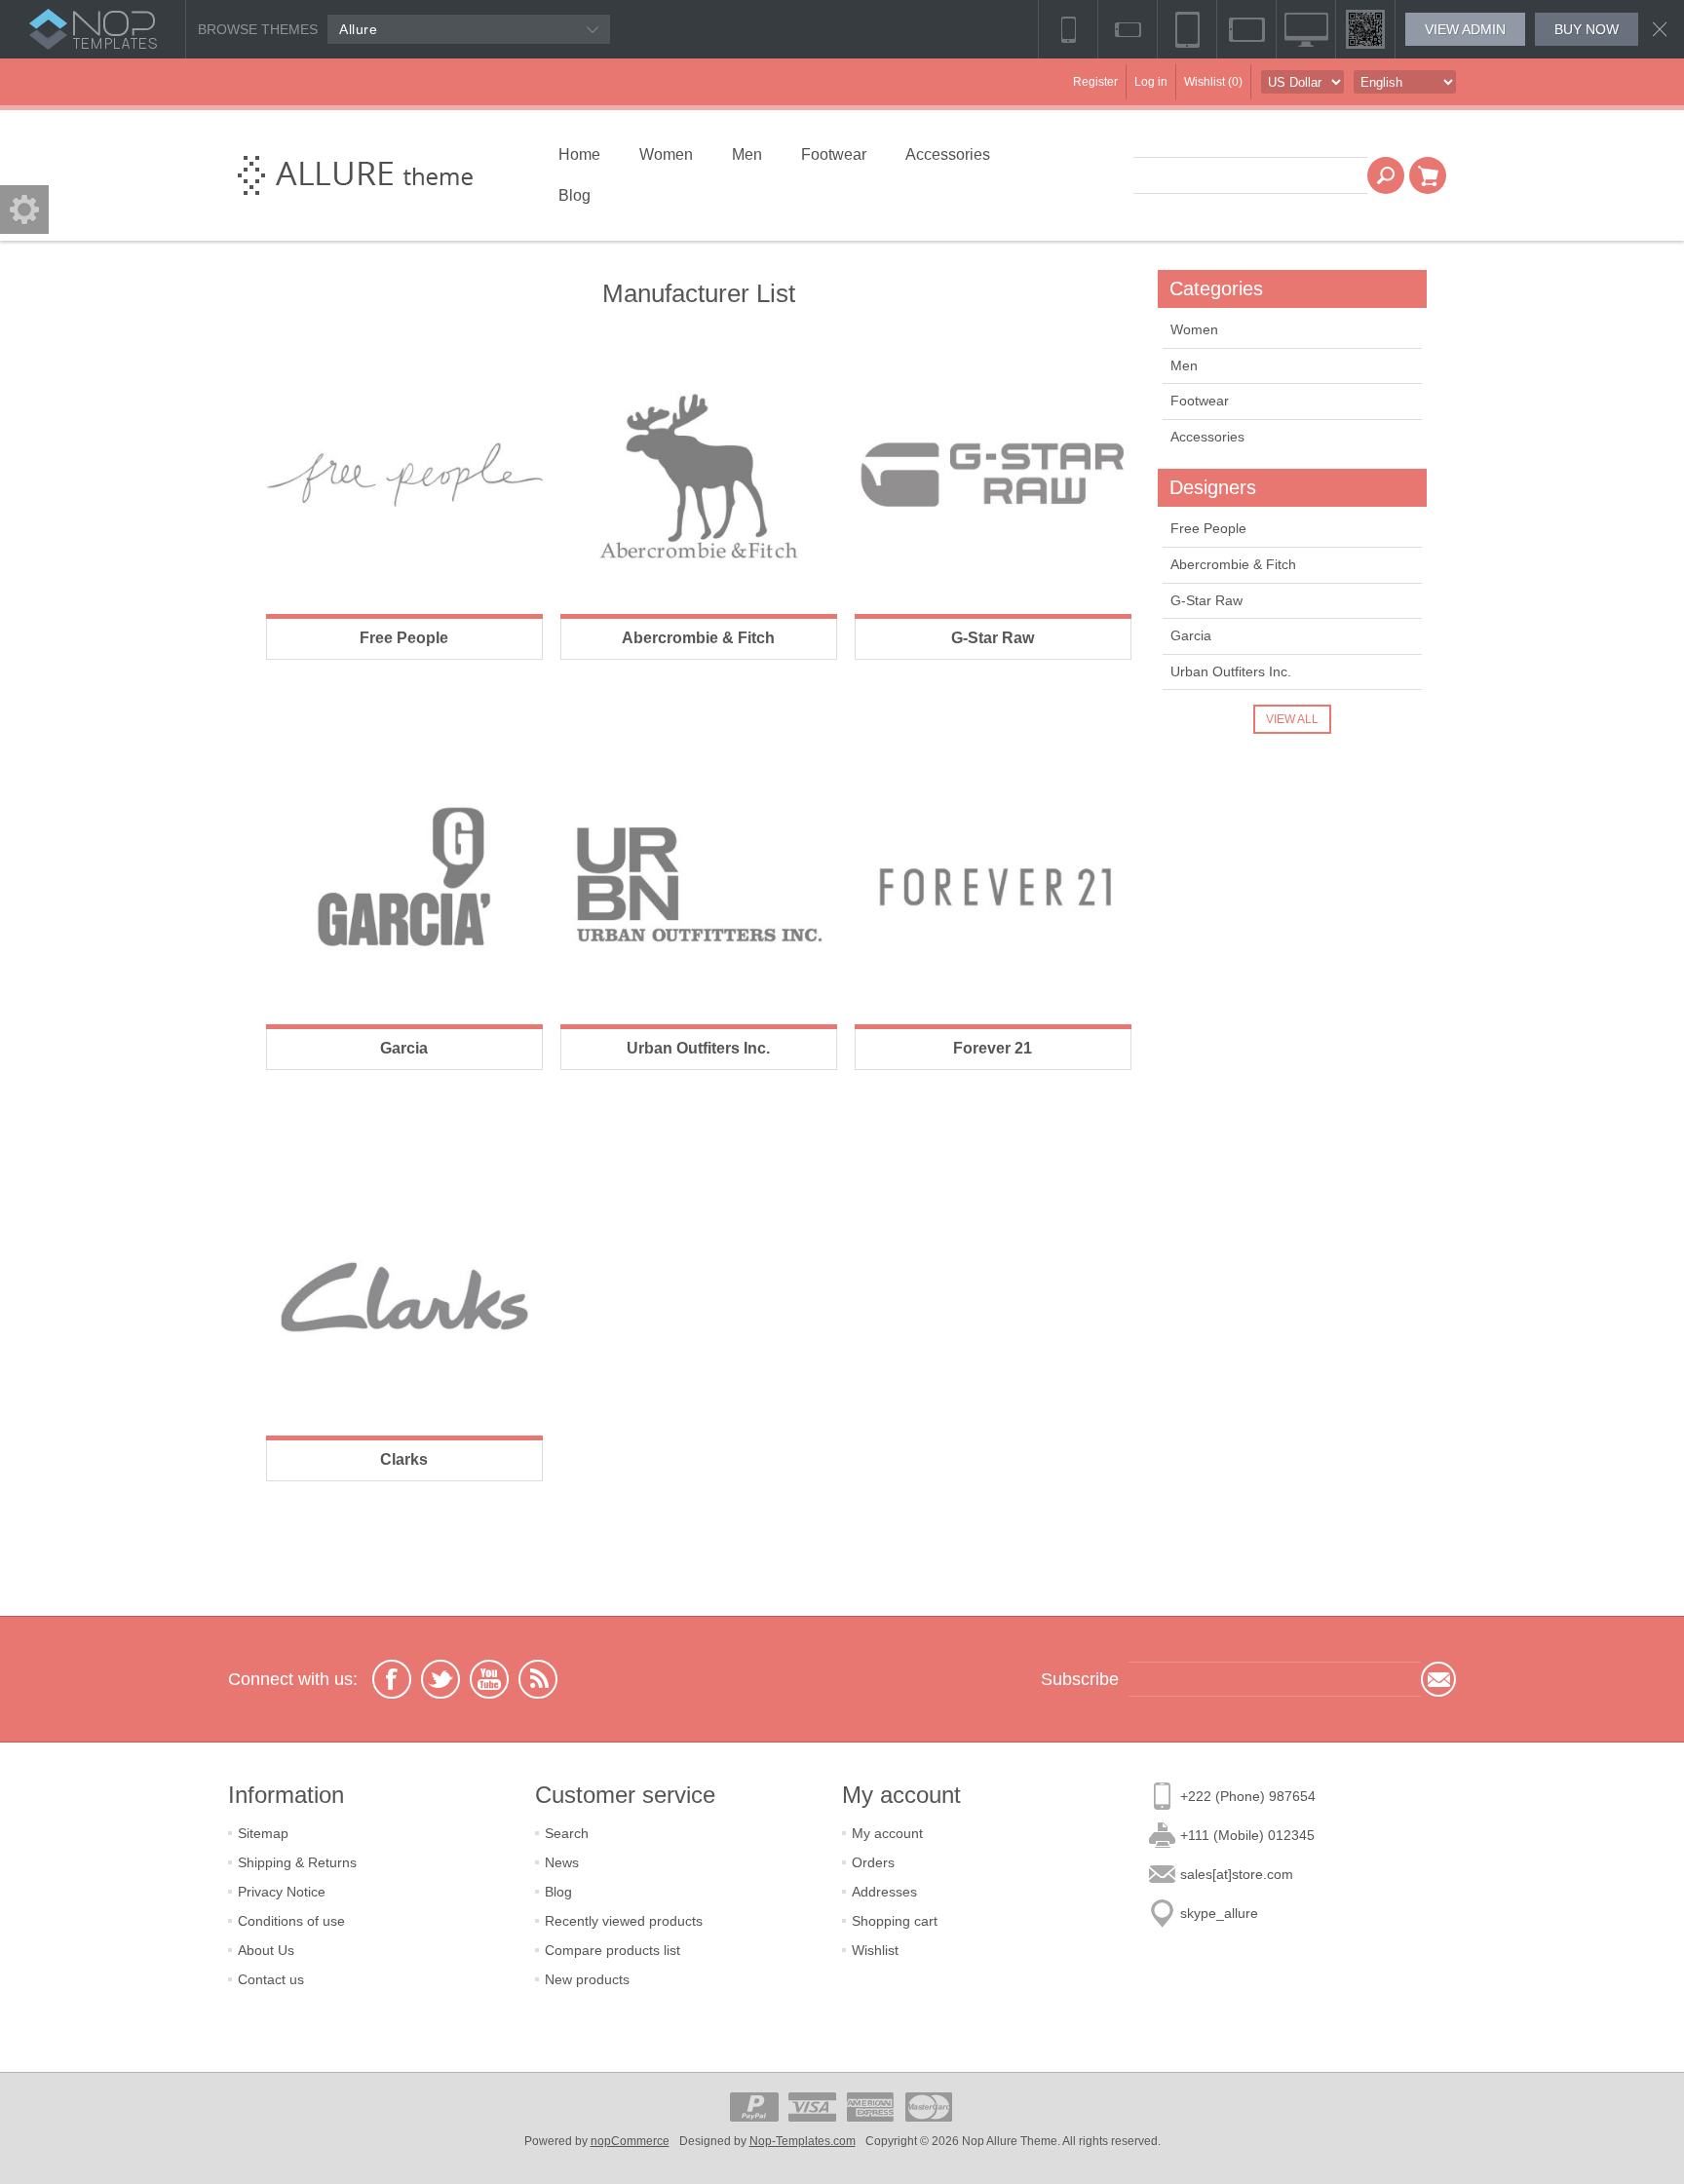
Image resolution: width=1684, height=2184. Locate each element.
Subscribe (1438, 1679)
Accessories (1207, 437)
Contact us (271, 1979)
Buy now (1587, 29)
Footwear (1200, 401)
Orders (873, 1862)
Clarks (404, 1459)
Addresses (884, 1892)
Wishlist (875, 1950)
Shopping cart (895, 1921)
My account (887, 1833)
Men (1184, 365)
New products (587, 1979)
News (562, 1862)
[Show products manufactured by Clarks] (404, 1297)
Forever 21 (993, 1048)
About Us (266, 1950)
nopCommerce (630, 2141)
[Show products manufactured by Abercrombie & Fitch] (699, 476)
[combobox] (1250, 175)
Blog (558, 1892)
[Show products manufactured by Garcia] (404, 886)
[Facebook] (392, 1679)
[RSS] (538, 1679)
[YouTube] (489, 1679)
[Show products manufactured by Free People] (404, 476)
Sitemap (263, 1833)
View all (1292, 719)
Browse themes (258, 29)
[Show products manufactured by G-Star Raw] (993, 476)
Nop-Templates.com (803, 2141)
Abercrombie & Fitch (698, 638)
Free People (404, 638)
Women (1194, 329)
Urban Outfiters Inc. (698, 1048)
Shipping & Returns (297, 1862)
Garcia (404, 1048)
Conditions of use (291, 1921)
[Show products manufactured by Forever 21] (993, 886)
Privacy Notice (282, 1892)
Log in (1151, 82)
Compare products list (612, 1950)
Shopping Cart (1428, 175)
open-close (24, 210)
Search (1386, 175)
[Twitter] (440, 1679)
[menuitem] (382, 1833)
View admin (1465, 29)
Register (1095, 82)
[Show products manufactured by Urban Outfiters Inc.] (699, 886)
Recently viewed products (624, 1921)
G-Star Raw (993, 638)
